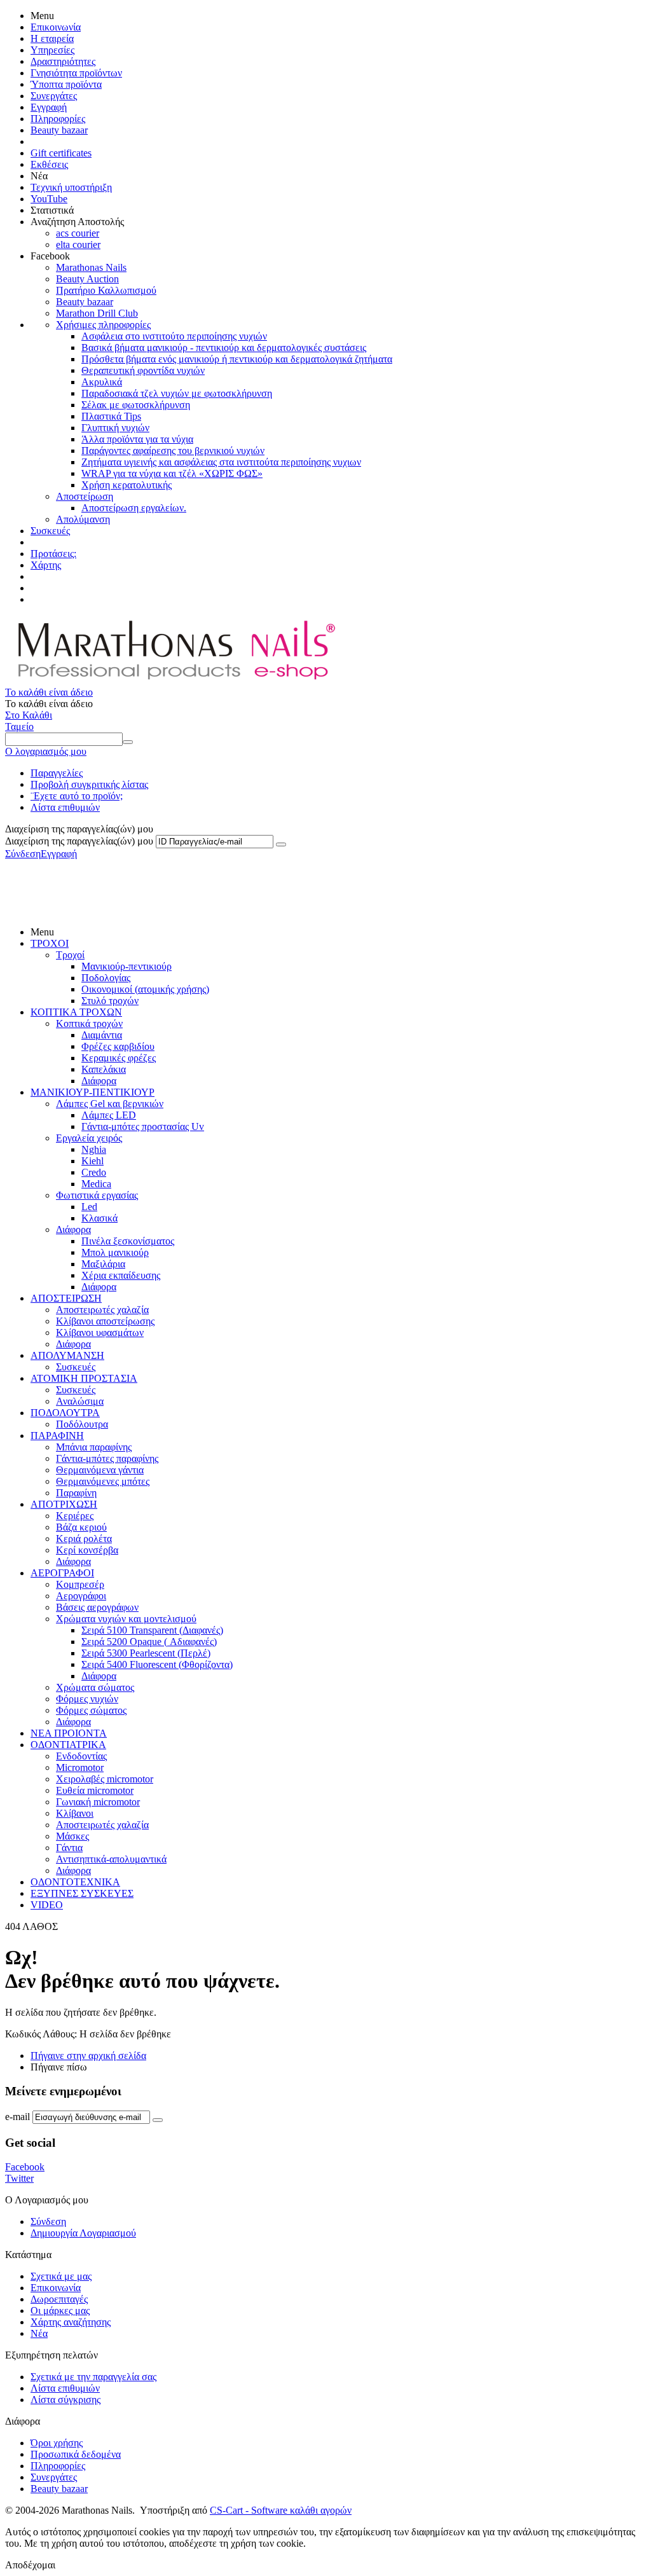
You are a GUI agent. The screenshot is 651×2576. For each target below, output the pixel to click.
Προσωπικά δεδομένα (76, 2454)
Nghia (94, 1149)
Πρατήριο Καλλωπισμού (106, 290)
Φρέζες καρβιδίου (118, 1046)
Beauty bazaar (59, 130)
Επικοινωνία (56, 27)
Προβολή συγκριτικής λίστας (89, 784)
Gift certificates (61, 153)
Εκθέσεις (49, 164)
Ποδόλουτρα (82, 1424)
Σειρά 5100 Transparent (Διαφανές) (152, 1630)
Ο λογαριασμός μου (46, 751)
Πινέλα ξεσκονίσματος (128, 1241)
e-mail (17, 2117)
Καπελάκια (104, 1069)
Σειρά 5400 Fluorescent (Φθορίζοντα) (157, 1664)
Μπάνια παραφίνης (94, 1447)
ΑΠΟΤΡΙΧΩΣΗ (64, 1504)
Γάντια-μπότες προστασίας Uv (143, 1126)
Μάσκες (72, 1836)
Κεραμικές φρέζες (119, 1058)
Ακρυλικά (102, 382)
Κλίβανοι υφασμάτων (100, 1333)
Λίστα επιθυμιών (65, 807)
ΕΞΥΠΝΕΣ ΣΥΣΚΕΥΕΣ (82, 1893)
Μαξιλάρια (103, 1264)
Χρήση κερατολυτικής (127, 485)
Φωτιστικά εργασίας (97, 1195)
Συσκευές (50, 531)
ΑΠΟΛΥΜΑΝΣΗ (67, 1355)
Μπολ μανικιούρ (115, 1252)
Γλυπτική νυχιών (115, 428)
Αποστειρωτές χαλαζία (102, 1310)
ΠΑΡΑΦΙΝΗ (57, 1436)
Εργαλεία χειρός (89, 1138)
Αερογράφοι (81, 1596)
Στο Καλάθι (29, 715)
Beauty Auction (87, 279)
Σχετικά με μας (61, 2276)
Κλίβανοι (75, 1813)
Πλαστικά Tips (111, 416)
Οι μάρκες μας (60, 2311)
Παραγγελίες (57, 773)
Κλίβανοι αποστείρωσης (105, 1321)
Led (89, 1207)
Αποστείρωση (85, 496)
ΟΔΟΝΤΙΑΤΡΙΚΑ (68, 1745)
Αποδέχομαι (30, 2565)
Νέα (39, 2333)
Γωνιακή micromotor (98, 1802)
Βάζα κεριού (81, 1527)
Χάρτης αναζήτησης (71, 2322)
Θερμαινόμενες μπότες (103, 1481)
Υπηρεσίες (52, 50)
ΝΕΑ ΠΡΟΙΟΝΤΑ (69, 1733)
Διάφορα (99, 1081)
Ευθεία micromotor (95, 1790)
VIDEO (47, 1905)
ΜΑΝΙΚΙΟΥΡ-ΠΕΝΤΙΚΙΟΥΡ (93, 1092)
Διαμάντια (102, 1035)
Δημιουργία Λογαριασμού (83, 2233)
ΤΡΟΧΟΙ (50, 943)
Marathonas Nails (91, 267)
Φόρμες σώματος (91, 1710)
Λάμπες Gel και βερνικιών (110, 1104)
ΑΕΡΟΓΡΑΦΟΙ (62, 1573)
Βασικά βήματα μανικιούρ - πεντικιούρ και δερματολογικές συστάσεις (224, 348)
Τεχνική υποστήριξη (71, 187)
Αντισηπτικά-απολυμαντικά (111, 1859)
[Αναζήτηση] (128, 742)
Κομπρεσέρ (80, 1584)
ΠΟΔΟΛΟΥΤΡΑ (65, 1413)
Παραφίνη (76, 1493)
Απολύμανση (83, 519)
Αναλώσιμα (80, 1401)
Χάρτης (46, 565)
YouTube (49, 199)
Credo (94, 1172)
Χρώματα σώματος (95, 1687)
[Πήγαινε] (281, 844)
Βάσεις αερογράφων (97, 1607)
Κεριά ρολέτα (84, 1539)
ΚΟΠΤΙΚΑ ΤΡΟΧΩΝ (76, 1012)
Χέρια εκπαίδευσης (121, 1275)
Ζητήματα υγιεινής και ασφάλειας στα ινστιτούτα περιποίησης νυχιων (221, 462)
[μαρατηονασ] (174, 681)
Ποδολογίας (106, 978)
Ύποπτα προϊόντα (66, 84)
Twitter (19, 2178)
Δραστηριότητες (63, 61)
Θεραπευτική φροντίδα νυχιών (143, 370)
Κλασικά (99, 1218)
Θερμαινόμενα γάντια (100, 1470)
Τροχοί (70, 955)
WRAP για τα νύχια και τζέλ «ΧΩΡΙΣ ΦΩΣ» (172, 473)
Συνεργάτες (54, 96)
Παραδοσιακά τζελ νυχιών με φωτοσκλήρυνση (177, 393)
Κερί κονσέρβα (87, 1550)
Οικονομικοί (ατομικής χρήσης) (145, 989)
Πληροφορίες (58, 119)
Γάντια (69, 1848)
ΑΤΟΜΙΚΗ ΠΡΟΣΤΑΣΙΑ (84, 1378)
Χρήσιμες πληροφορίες (103, 325)
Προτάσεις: (53, 554)
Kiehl (93, 1161)
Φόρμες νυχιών (87, 1699)
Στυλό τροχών (110, 1001)
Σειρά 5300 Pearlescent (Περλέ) (146, 1653)
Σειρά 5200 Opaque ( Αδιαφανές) (149, 1642)
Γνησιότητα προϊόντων (76, 73)
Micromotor (80, 1767)
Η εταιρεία (52, 38)
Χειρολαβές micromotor (105, 1779)
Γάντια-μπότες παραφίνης (107, 1458)
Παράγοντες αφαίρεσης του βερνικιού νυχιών (173, 451)
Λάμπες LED (109, 1115)
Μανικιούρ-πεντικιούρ (127, 966)
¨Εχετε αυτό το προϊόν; (77, 796)
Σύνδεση (23, 854)
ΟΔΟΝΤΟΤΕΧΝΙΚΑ (75, 1882)
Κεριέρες (75, 1516)
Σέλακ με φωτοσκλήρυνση (136, 405)
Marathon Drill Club (97, 313)
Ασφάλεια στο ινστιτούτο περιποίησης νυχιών (174, 336)
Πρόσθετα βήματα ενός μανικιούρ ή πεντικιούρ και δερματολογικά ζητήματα (237, 359)
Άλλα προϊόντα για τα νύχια (137, 439)
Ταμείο (19, 727)
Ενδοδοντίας (81, 1756)
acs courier (78, 233)
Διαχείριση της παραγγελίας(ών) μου (79, 841)
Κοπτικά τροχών (89, 1023)
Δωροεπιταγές (59, 2299)
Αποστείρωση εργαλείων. (134, 508)
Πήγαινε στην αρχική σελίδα (88, 2056)
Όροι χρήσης (57, 2443)
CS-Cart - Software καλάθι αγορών (281, 2510)
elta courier (78, 245)
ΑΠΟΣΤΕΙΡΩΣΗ (66, 1298)
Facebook (25, 2167)
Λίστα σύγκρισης (65, 2400)
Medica (96, 1184)
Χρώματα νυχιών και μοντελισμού (126, 1619)
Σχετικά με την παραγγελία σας (93, 2377)
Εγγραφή (49, 107)
